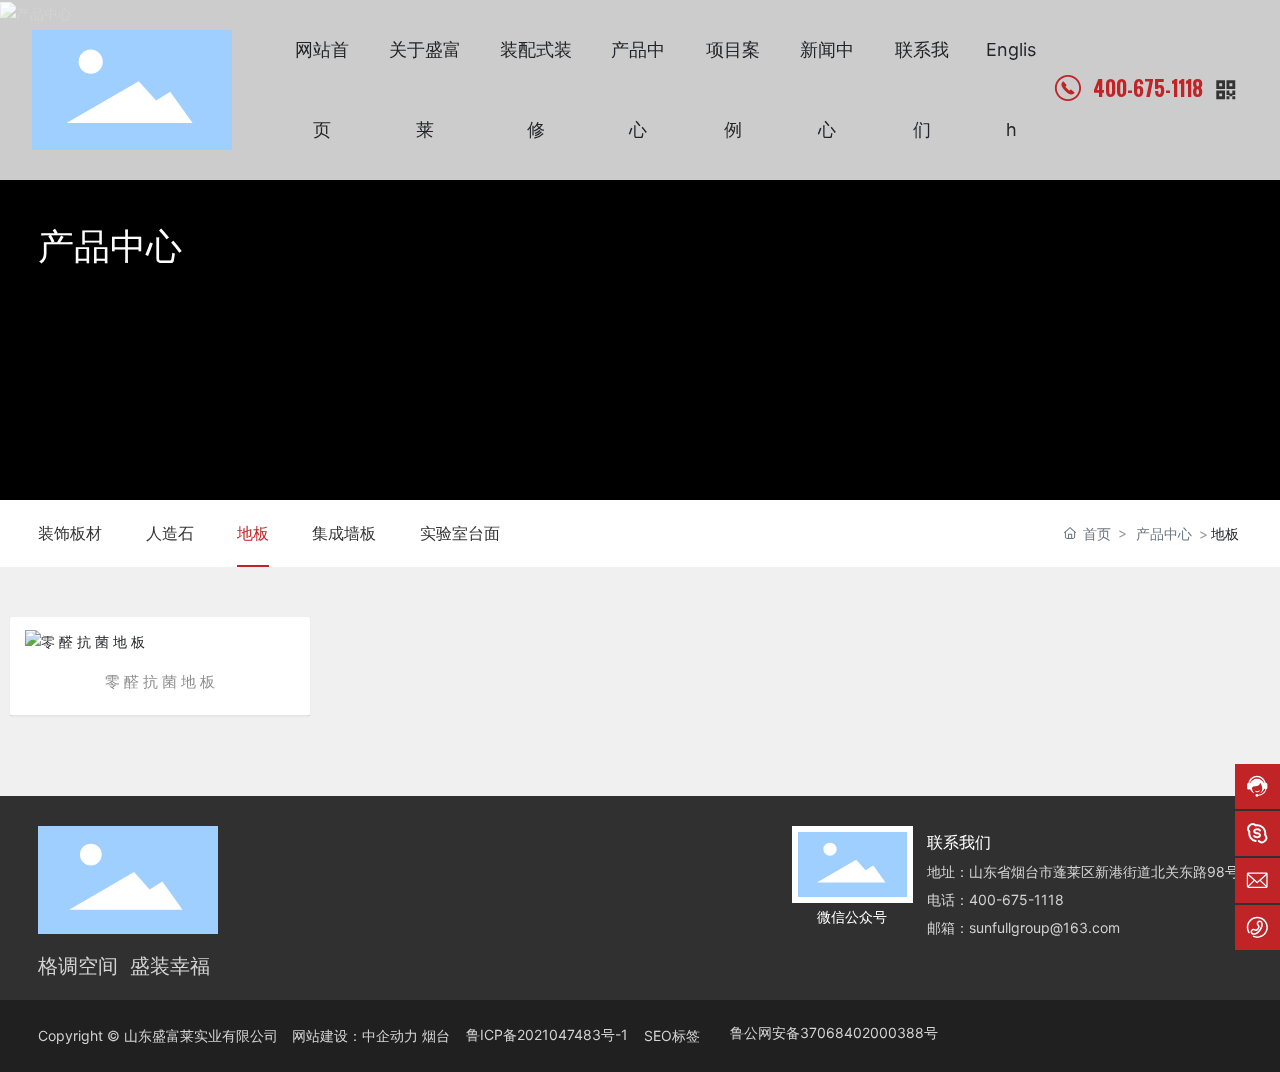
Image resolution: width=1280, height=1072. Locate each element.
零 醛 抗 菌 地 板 (160, 681)
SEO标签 (672, 1035)
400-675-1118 (1148, 88)
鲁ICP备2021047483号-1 (547, 1034)
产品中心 (110, 246)
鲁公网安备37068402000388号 (834, 1032)
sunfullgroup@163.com (1044, 927)
